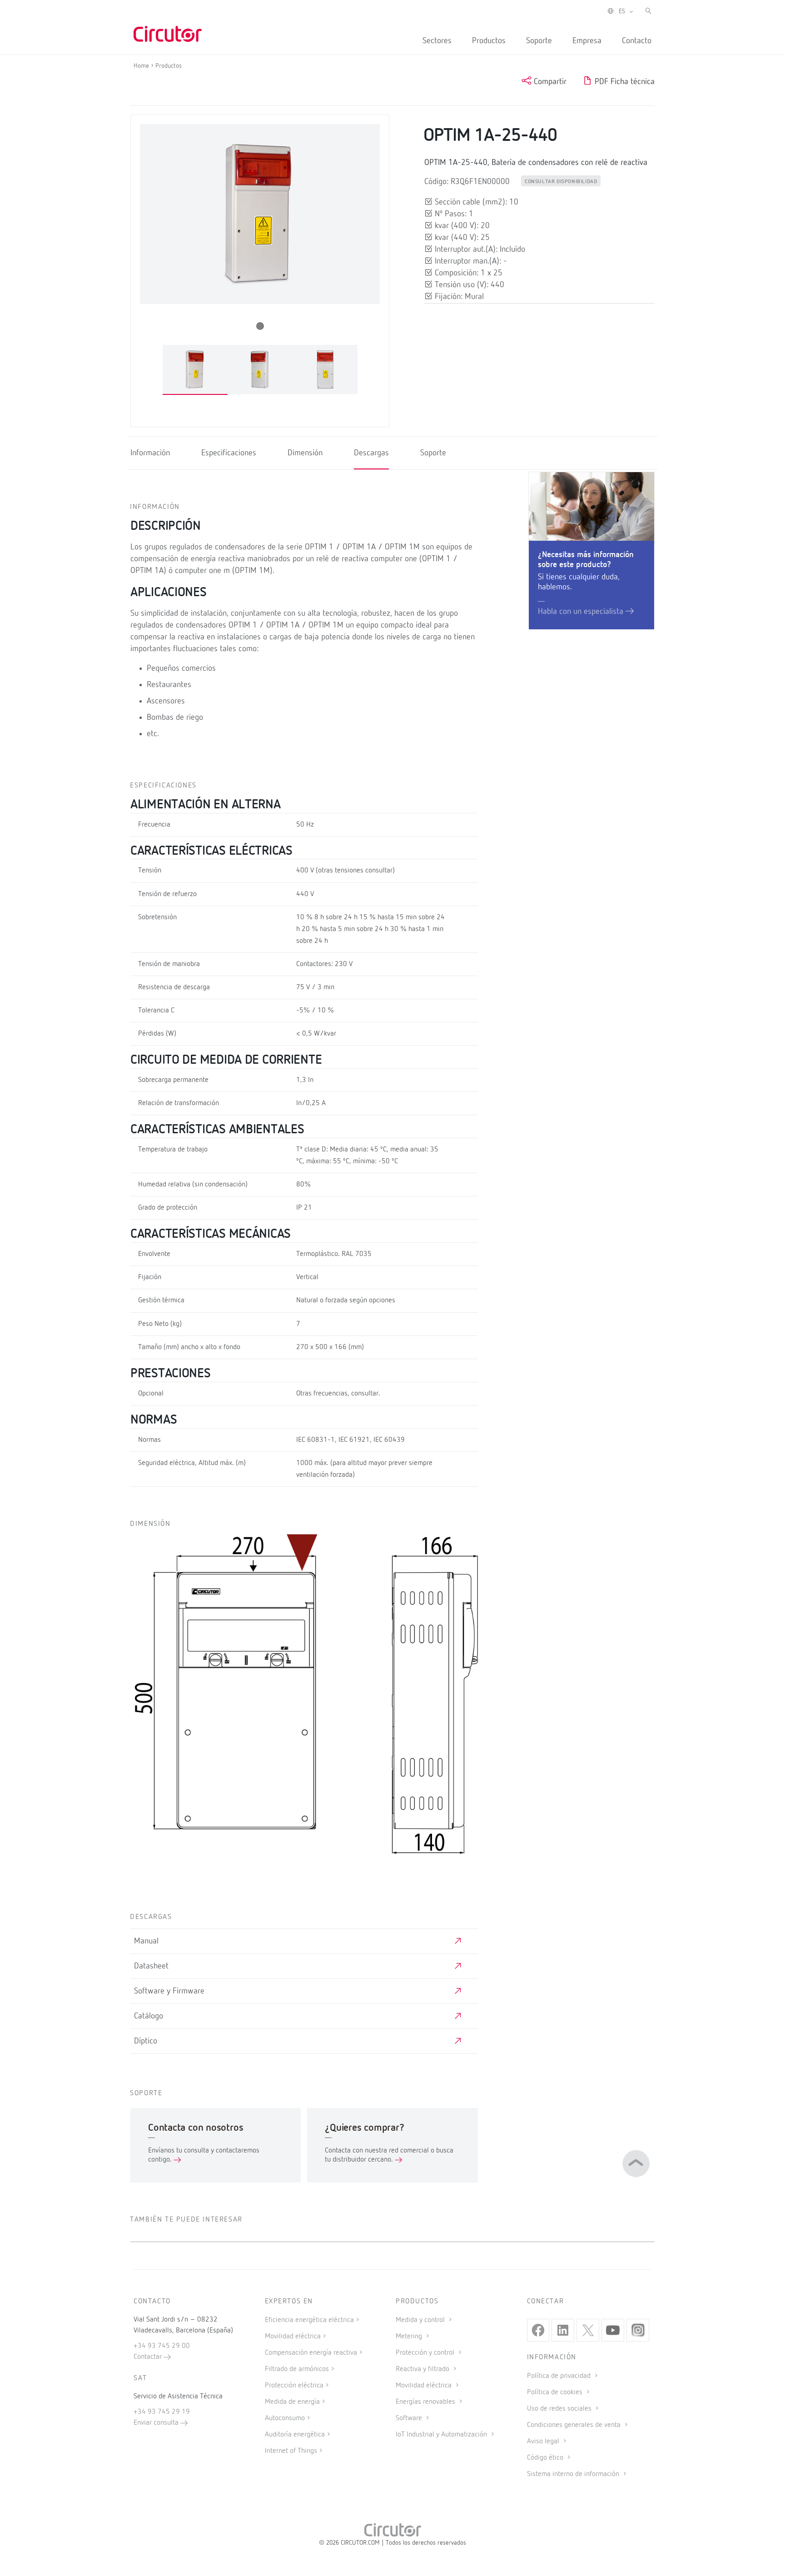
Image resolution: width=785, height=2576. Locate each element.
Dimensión (305, 453)
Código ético (546, 2458)
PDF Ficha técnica (624, 82)
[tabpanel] (195, 370)
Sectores (437, 41)
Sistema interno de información (574, 2474)
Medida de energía (292, 2402)
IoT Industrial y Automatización (442, 2435)
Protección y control (426, 2353)
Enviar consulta (157, 2423)
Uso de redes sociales (560, 2409)
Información (150, 453)
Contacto (637, 41)
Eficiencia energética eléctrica (309, 2320)
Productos (489, 41)
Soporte (539, 41)
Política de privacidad (560, 2376)
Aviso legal (544, 2441)
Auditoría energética (295, 2435)
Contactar (149, 2357)
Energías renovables (426, 2402)
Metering (410, 2337)
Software (410, 2418)
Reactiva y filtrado (423, 2369)
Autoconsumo (285, 2418)
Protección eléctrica (294, 2386)
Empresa (587, 41)
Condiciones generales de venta (575, 2425)
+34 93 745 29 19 (162, 2412)
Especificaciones (229, 453)
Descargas (371, 453)
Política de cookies (556, 2392)
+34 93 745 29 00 (162, 2346)
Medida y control (421, 2320)
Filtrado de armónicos (297, 2369)
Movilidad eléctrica (293, 2337)
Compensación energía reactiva (311, 2353)
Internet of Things (291, 2451)
